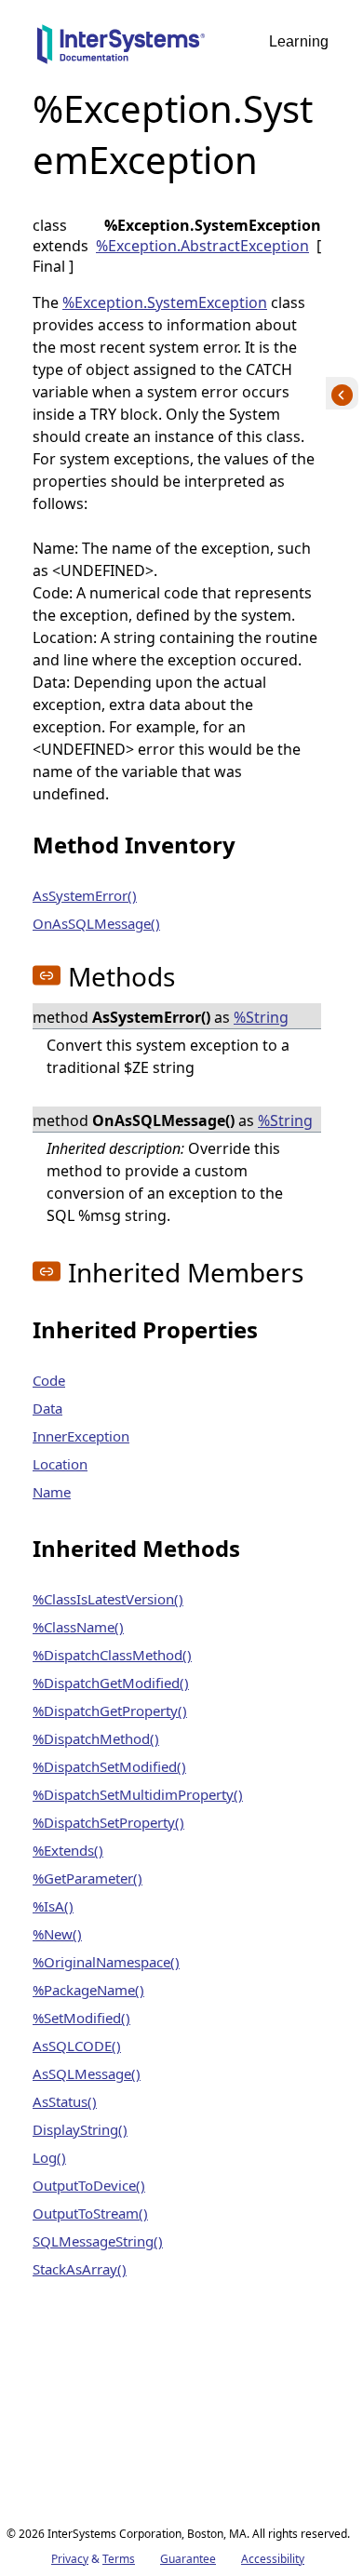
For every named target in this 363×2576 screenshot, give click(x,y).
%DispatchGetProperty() (110, 1711)
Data (47, 1408)
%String (261, 1017)
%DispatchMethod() (96, 1738)
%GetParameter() (87, 1878)
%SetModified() (81, 2018)
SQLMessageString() (98, 2241)
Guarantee (188, 2559)
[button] (47, 975)
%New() (57, 1934)
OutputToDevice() (89, 2185)
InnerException (81, 1436)
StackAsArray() (80, 2269)
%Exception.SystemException (165, 302)
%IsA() (53, 1906)
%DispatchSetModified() (109, 1766)
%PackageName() (88, 1990)
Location (60, 1464)
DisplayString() (80, 2129)
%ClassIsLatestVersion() (108, 1599)
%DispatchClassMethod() (112, 1655)
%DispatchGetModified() (111, 1683)
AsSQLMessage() (87, 2073)
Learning (299, 41)
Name (52, 1492)
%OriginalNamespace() (106, 1962)
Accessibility (273, 2559)
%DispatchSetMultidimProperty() (138, 1794)
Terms (119, 2559)
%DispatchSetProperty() (108, 1822)
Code (49, 1380)
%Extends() (68, 1850)
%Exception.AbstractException (202, 246)
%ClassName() (78, 1627)
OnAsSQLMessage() (96, 923)
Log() (49, 2157)
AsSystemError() (85, 895)
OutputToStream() (90, 2213)
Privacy (70, 2559)
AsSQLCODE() (77, 2046)
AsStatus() (65, 2101)
